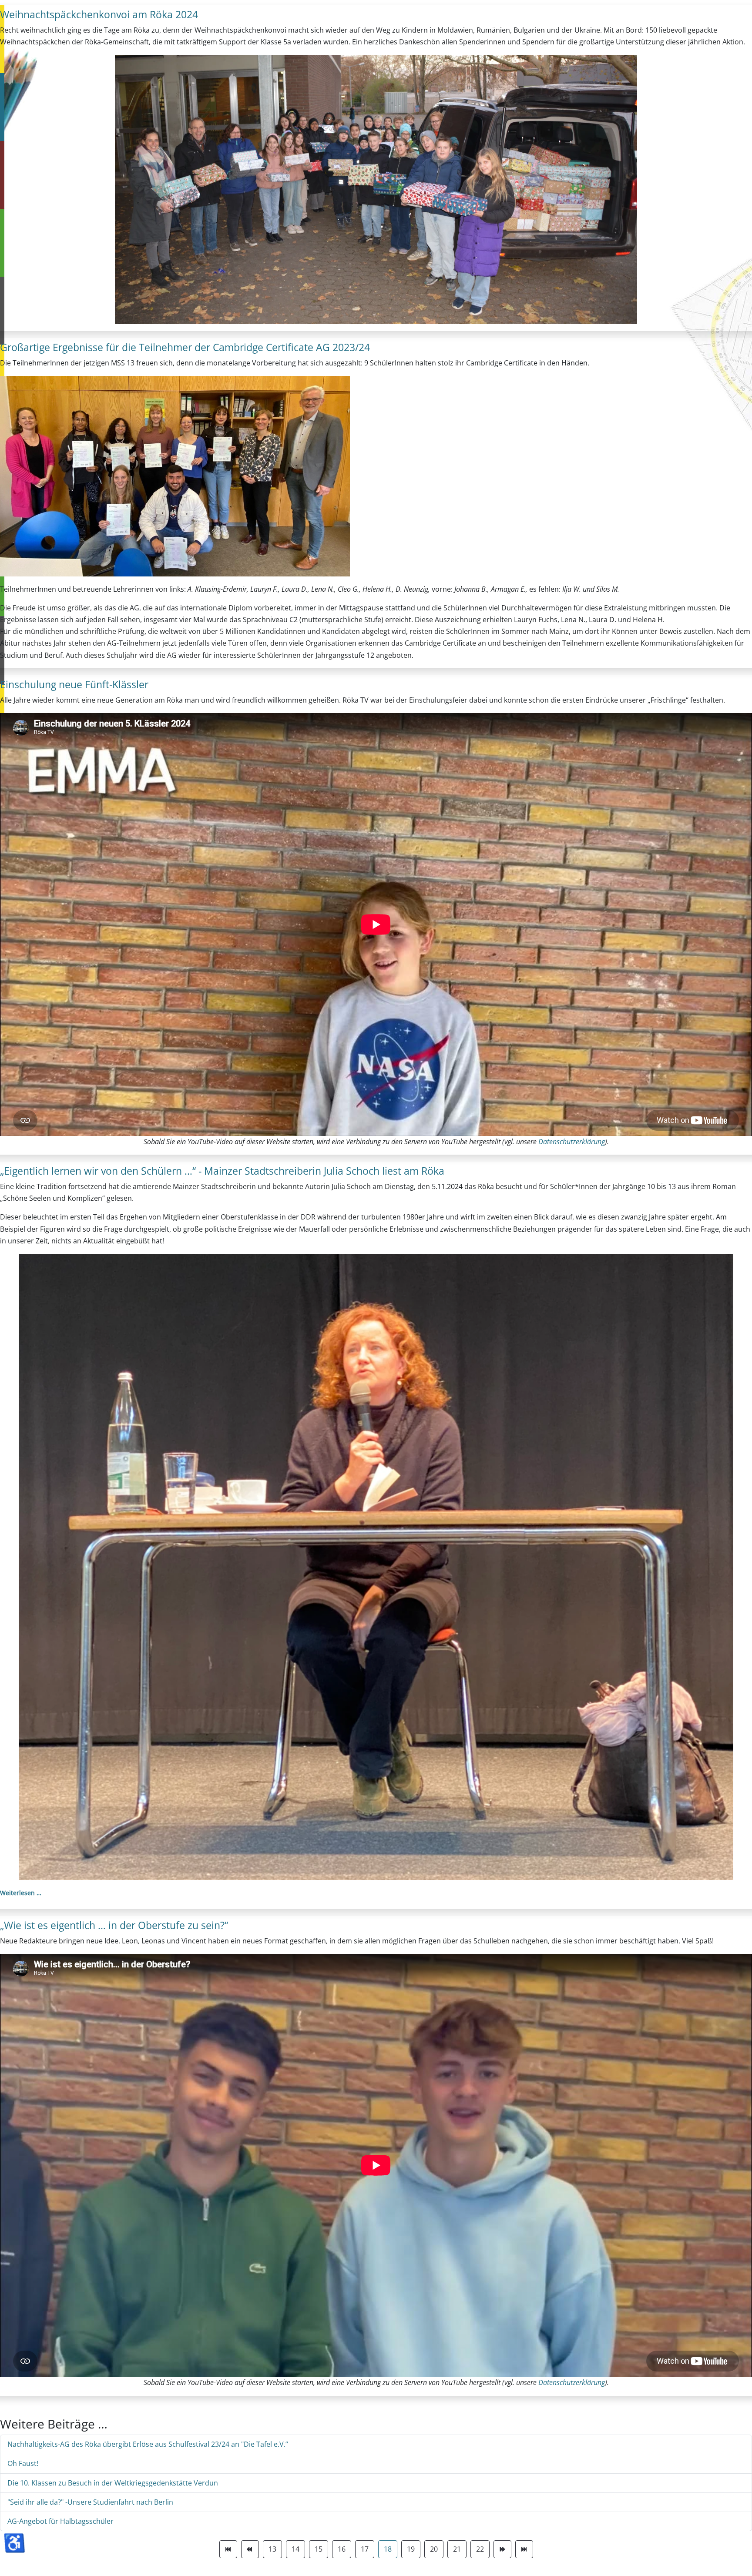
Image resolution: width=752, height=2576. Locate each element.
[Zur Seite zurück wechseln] (250, 2549)
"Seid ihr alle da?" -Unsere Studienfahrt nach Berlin (90, 2502)
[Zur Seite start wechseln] (228, 2549)
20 (434, 2549)
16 (342, 2549)
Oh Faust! (23, 2463)
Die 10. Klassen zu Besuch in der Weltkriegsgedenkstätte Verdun (113, 2483)
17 (365, 2549)
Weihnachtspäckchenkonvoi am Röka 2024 (99, 14)
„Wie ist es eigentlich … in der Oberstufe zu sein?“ (114, 1925)
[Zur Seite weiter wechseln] (502, 2549)
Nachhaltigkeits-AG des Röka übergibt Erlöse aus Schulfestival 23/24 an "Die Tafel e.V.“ (148, 2444)
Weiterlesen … (21, 1893)
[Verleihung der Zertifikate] (175, 476)
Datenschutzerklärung (572, 1142)
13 (272, 2549)
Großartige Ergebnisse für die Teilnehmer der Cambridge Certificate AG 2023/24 (185, 347)
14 (295, 2549)
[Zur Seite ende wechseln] (524, 2549)
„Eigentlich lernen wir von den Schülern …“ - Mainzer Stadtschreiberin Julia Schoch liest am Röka (222, 1171)
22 (480, 2549)
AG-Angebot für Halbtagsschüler (60, 2521)
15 (319, 2549)
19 (411, 2549)
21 (457, 2549)
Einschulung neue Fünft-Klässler (74, 684)
